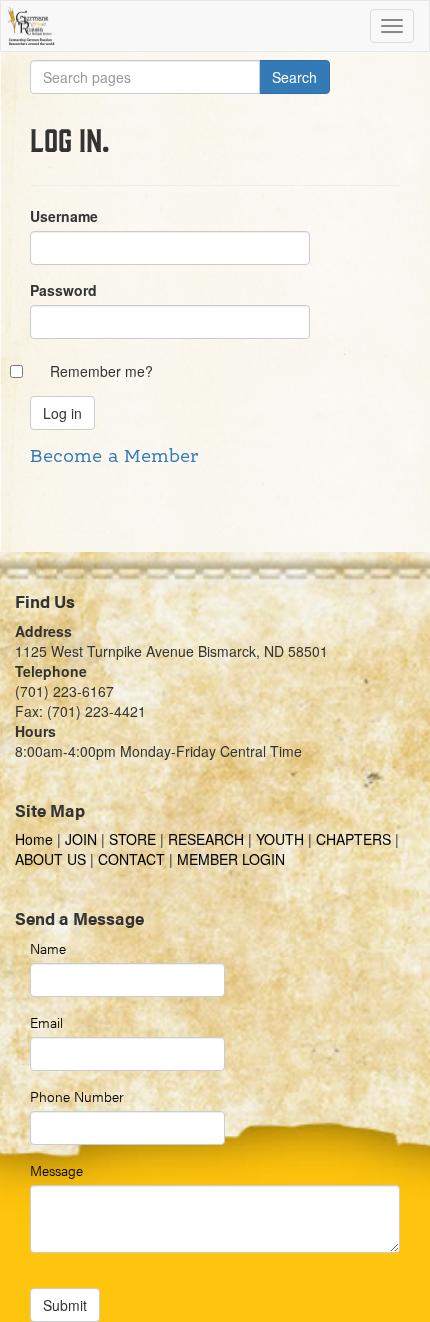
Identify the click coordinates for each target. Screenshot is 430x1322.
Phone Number (77, 1096)
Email (46, 1022)
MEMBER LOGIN (231, 859)
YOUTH (280, 839)
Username (64, 216)
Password (63, 290)
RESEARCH (206, 839)
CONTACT (131, 859)
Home (36, 839)
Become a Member (114, 457)
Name (48, 948)
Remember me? (101, 371)
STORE (132, 839)
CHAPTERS (353, 839)
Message (56, 1170)
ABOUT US (50, 859)
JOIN (81, 839)
